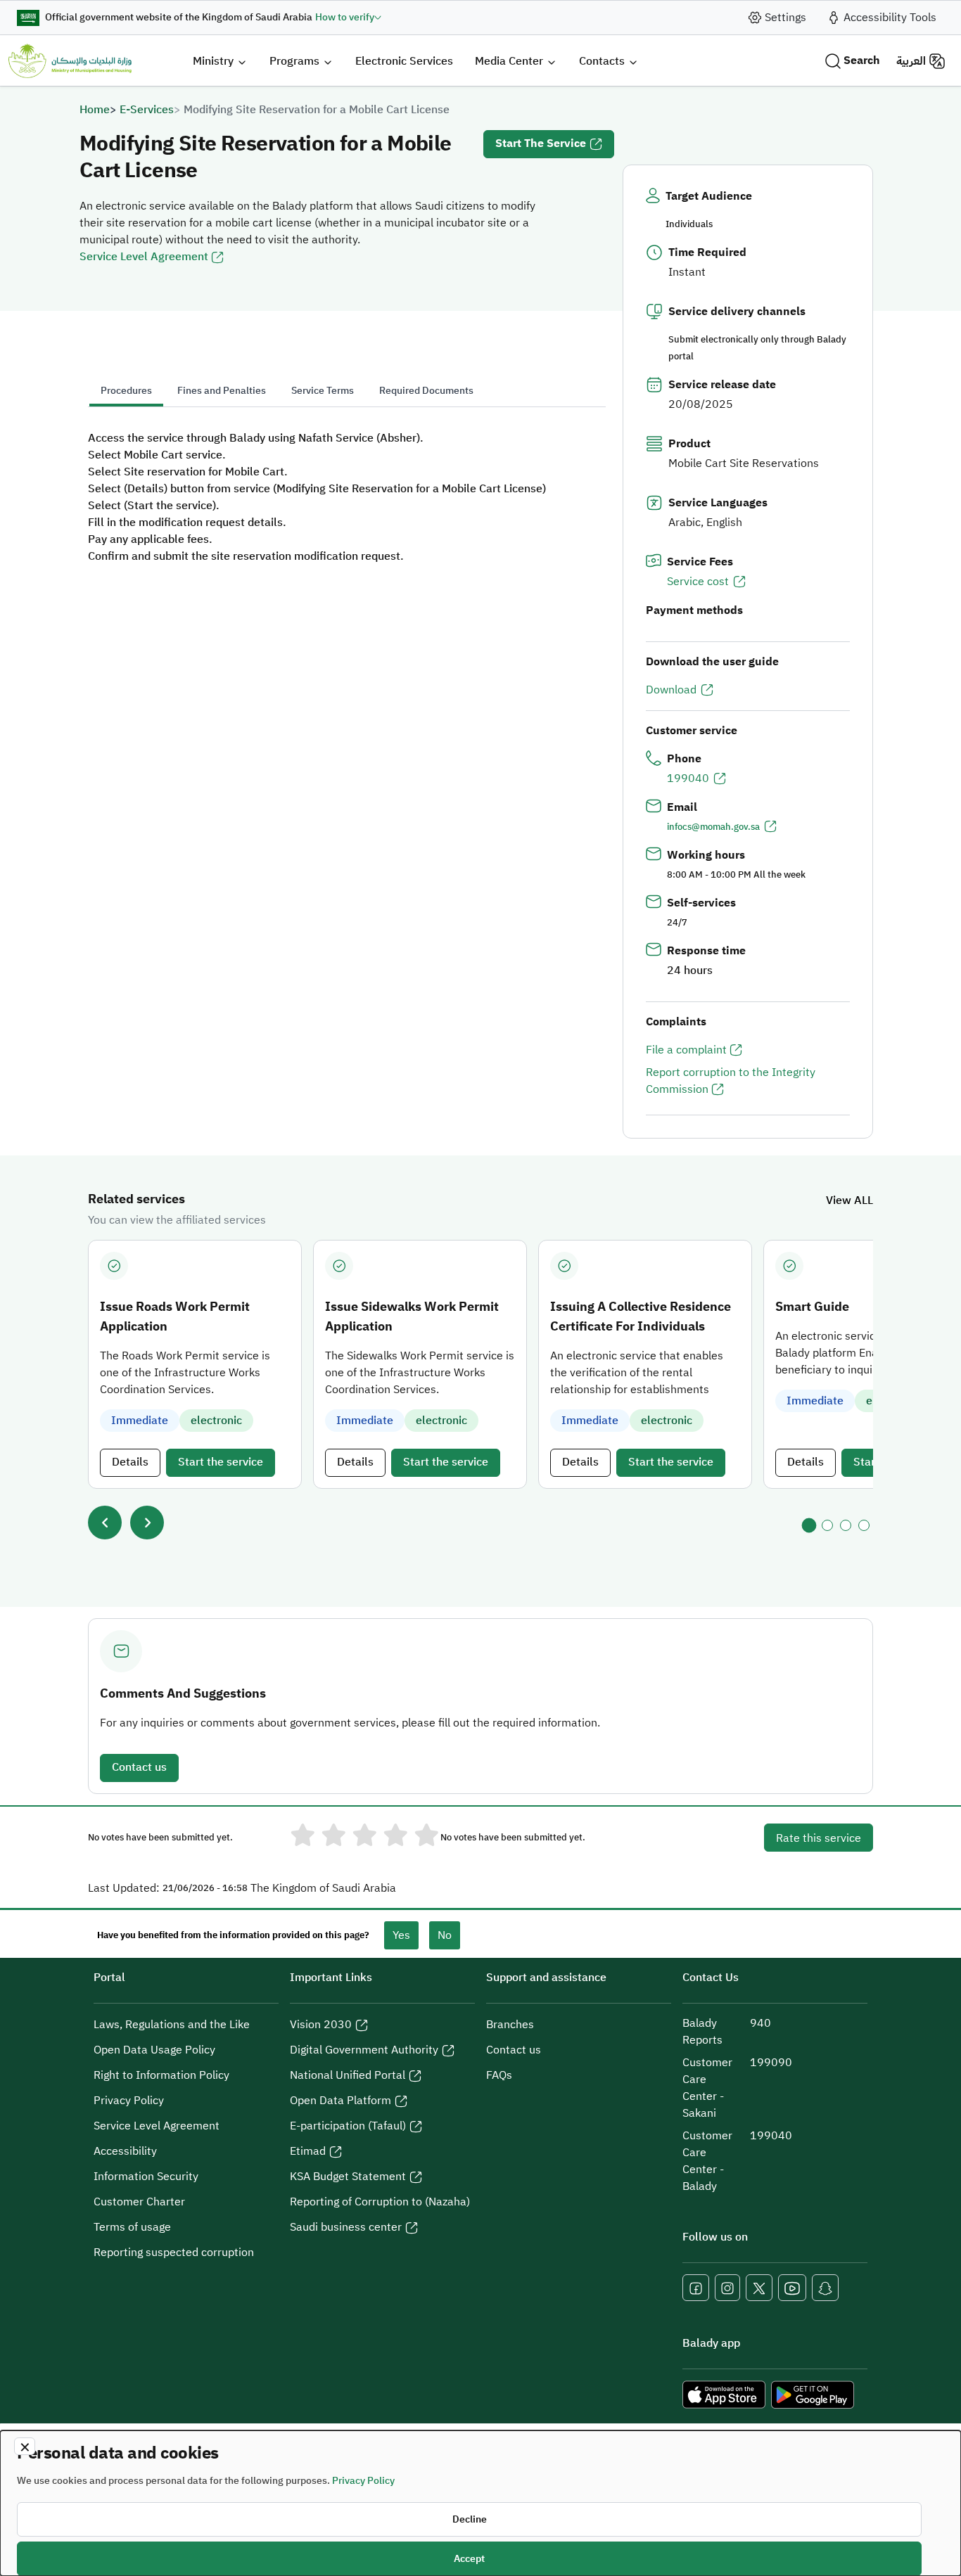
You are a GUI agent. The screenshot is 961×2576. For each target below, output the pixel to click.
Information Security (146, 2177)
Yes (401, 1935)
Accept (469, 2559)
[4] (864, 1525)
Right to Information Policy (161, 2075)
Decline (470, 2519)
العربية (911, 61)
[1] (809, 1525)
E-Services (147, 110)
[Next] (147, 1523)
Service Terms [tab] (323, 391)
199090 (771, 2063)
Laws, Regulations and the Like (172, 2025)
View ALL (849, 1200)
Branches (510, 2025)
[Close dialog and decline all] (25, 2446)
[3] (846, 1525)
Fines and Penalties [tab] (222, 391)
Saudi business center (346, 2227)
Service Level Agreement (144, 257)
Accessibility (125, 2151)
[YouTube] (792, 2288)
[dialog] (480, 2503)
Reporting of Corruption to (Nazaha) (380, 2202)
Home (95, 110)
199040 (688, 778)
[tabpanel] (347, 497)
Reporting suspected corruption (174, 2253)
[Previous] (105, 1523)
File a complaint (686, 1050)
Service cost (698, 582)
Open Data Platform (341, 2101)
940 (760, 2023)
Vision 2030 (321, 2025)
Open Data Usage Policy (154, 2050)
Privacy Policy (129, 2101)
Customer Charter (139, 2202)
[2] (827, 1525)
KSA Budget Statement (348, 2177)
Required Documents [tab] (426, 391)
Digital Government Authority (364, 2050)
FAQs (499, 2075)
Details (130, 1462)
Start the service (541, 143)
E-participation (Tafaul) (348, 2126)
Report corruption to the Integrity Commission (731, 1081)
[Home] (70, 61)
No (445, 1935)
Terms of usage (132, 2227)
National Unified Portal (348, 2075)
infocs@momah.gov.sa (713, 827)
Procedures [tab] (126, 391)
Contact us (139, 1767)
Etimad (308, 2151)
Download (671, 690)
